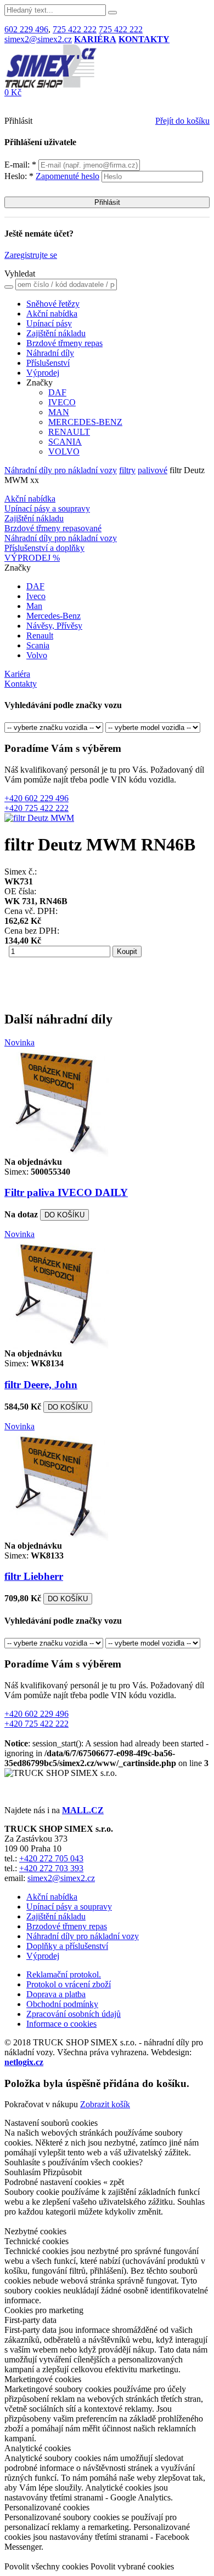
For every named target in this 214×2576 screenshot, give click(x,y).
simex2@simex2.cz (38, 39)
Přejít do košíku (182, 121)
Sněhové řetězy (53, 304)
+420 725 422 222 (36, 808)
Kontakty (21, 684)
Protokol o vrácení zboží (69, 1984)
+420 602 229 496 (36, 798)
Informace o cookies (61, 2024)
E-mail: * (21, 165)
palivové (153, 470)
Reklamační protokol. (64, 1974)
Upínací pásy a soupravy (47, 508)
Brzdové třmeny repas (64, 343)
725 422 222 (75, 29)
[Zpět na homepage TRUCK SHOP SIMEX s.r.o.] (50, 85)
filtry (127, 470)
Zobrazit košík (105, 2104)
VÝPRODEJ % (32, 558)
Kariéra (17, 674)
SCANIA (65, 442)
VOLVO (64, 452)
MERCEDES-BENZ (85, 422)
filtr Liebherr (34, 1576)
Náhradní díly (50, 353)
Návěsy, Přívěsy (54, 626)
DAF (57, 392)
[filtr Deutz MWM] (39, 818)
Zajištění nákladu (56, 333)
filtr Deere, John (41, 1385)
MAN (59, 412)
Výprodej (43, 373)
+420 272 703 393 (51, 1868)
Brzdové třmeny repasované (53, 528)
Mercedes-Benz (54, 616)
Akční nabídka (52, 314)
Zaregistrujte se (31, 255)
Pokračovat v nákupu (41, 2104)
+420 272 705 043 (51, 1858)
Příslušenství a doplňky (44, 548)
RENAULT (69, 432)
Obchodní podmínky (62, 2004)
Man (34, 606)
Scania (38, 645)
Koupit (127, 951)
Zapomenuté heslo (67, 176)
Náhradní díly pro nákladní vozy (61, 470)
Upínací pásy (49, 323)
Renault (40, 636)
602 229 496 (26, 29)
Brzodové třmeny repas (67, 1926)
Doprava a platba (56, 1994)
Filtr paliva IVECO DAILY (66, 1192)
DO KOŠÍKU (64, 1215)
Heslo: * (52, 176)
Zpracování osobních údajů (74, 2014)
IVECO (62, 402)
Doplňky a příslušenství (67, 1946)
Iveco (36, 596)
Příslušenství (48, 363)
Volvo (37, 655)
